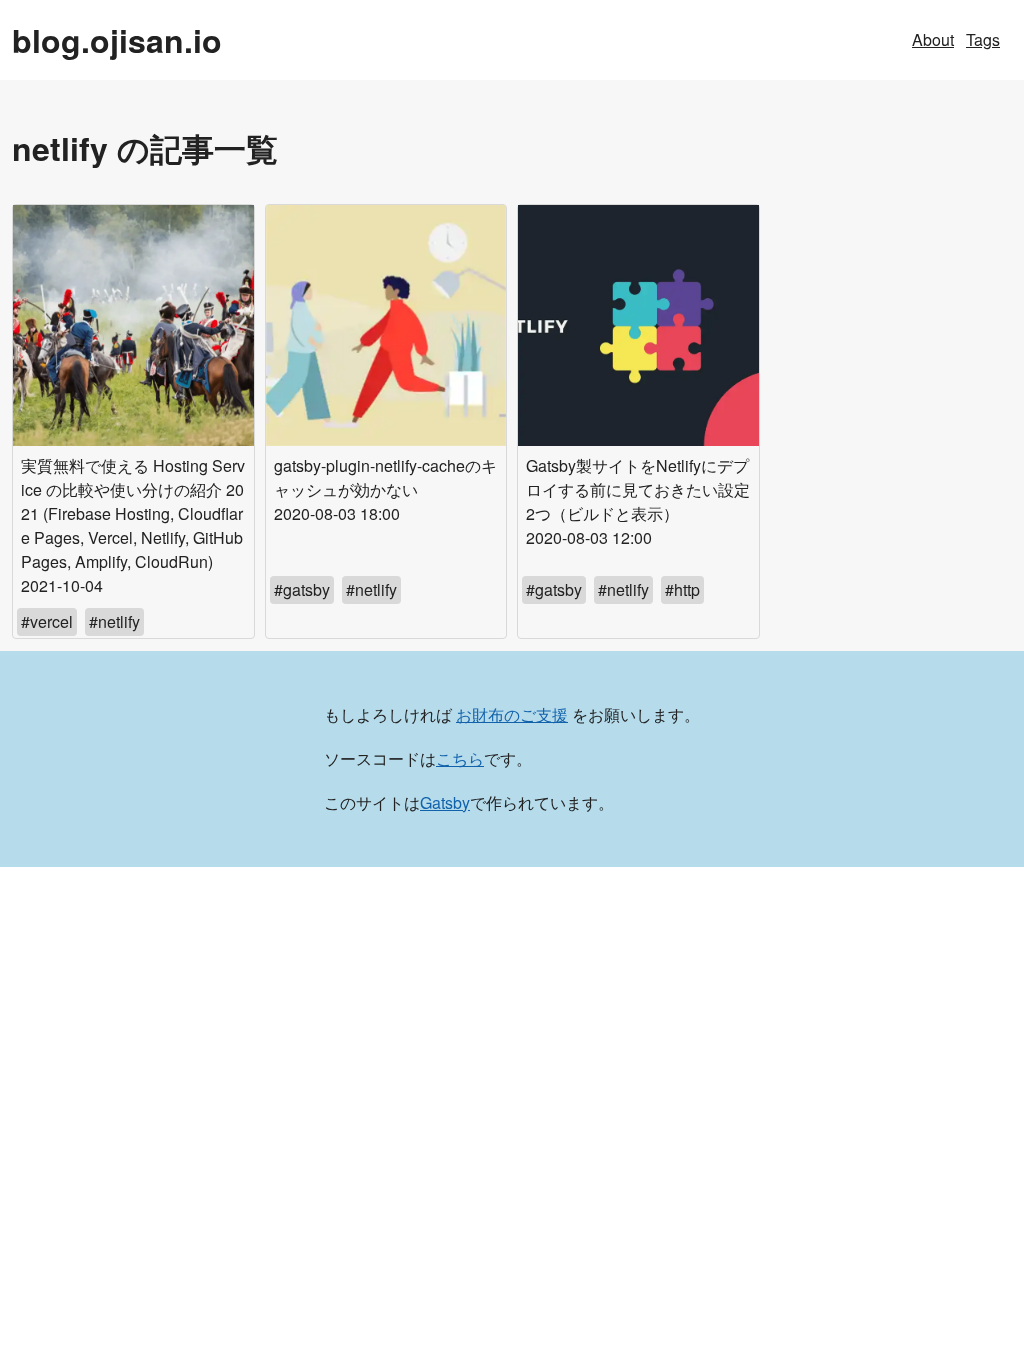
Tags (983, 39)
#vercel (47, 621)
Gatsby (445, 802)
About (933, 39)
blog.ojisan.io (117, 40)
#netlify (114, 621)
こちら (460, 758)
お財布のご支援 (512, 714)
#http (682, 589)
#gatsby (302, 589)
